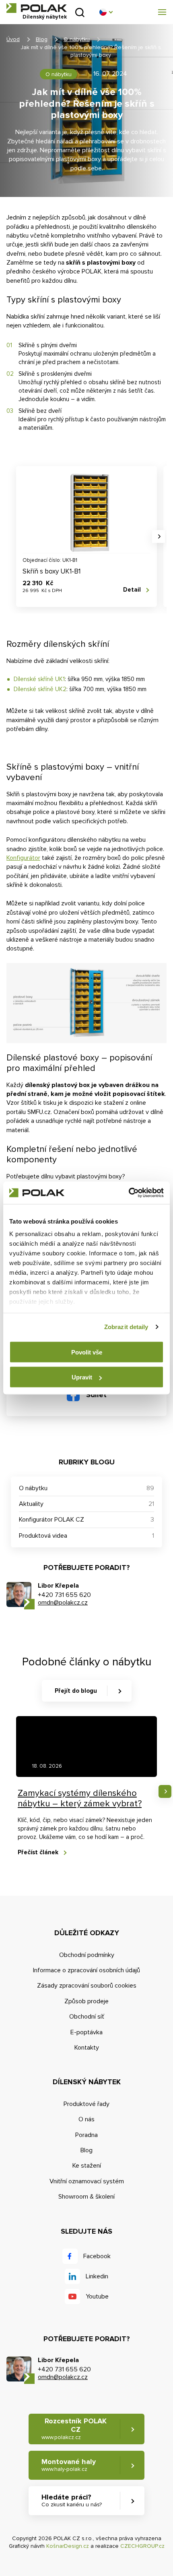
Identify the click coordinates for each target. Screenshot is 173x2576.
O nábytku (77, 39)
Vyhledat (80, 12)
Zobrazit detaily (126, 1327)
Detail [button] (132, 590)
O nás (86, 2119)
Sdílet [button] (96, 1395)
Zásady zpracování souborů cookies (87, 1986)
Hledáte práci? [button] (72, 2500)
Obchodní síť (87, 2017)
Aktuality (31, 1504)
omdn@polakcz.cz (63, 1603)
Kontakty (87, 2048)
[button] (106, 12)
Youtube (97, 2296)
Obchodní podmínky (87, 1955)
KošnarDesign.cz (68, 2546)
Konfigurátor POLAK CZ (51, 1520)
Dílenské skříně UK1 (39, 679)
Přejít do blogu (76, 1691)
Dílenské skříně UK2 (40, 689)
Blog (42, 39)
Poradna (86, 2135)
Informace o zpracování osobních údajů (86, 1970)
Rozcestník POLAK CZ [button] (74, 2429)
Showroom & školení (86, 2197)
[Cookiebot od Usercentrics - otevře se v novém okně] (129, 1193)
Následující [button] (159, 536)
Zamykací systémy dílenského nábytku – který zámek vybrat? (80, 1798)
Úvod (13, 39)
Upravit (82, 1377)
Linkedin (97, 2276)
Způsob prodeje (86, 2001)
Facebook (97, 2256)
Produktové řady (86, 2104)
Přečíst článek (38, 1852)
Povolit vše (87, 1352)
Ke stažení (87, 2166)
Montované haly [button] (69, 2465)
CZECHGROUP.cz (142, 2546)
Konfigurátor (23, 858)
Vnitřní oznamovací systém (87, 2181)
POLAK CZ (37, 8)
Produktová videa (43, 1536)
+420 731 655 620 (64, 1595)
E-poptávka (86, 2032)
